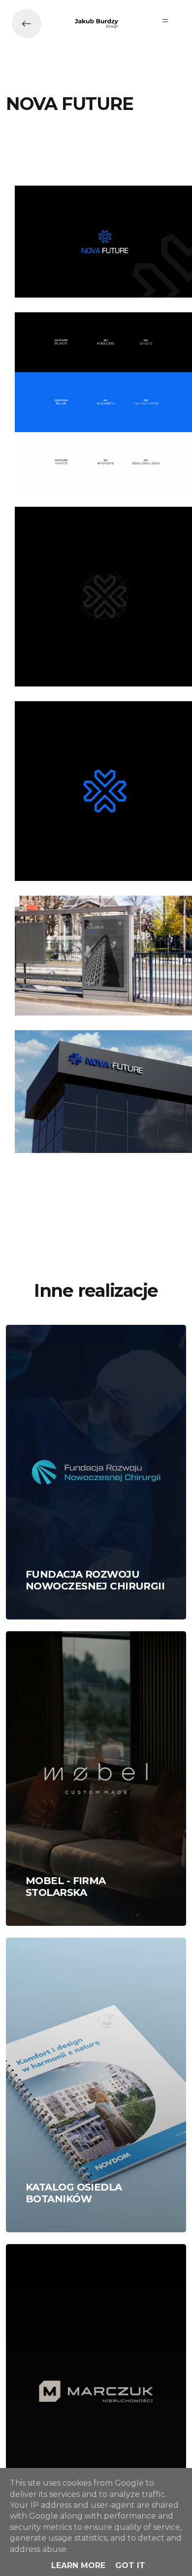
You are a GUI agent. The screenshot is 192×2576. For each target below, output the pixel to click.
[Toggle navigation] (165, 21)
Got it (130, 2565)
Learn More (78, 2565)
